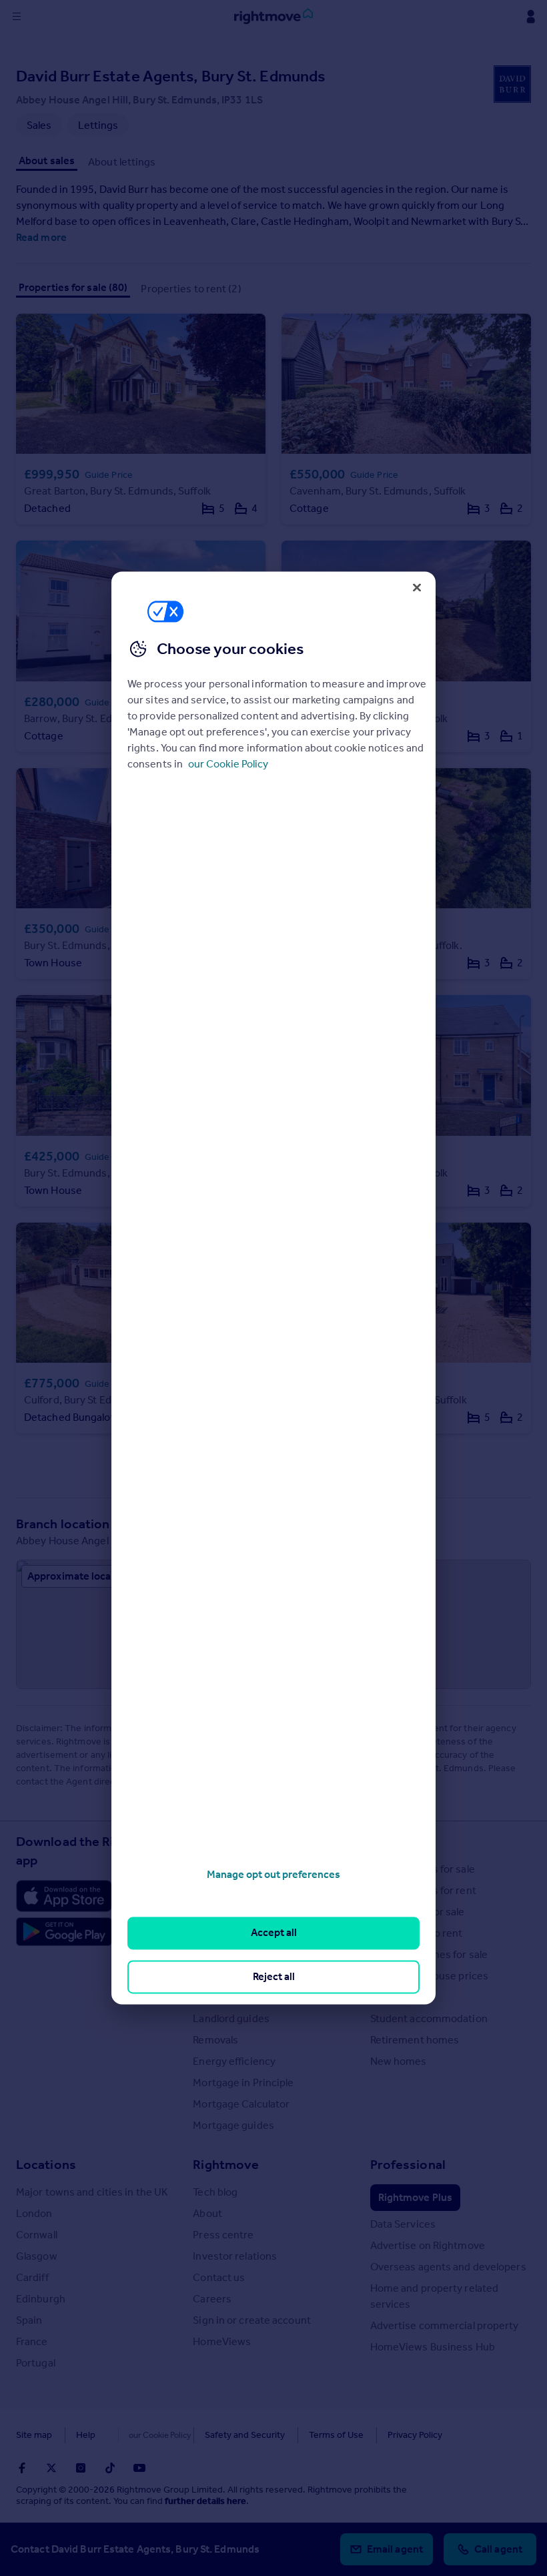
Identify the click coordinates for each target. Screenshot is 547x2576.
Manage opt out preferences (273, 1874)
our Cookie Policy (228, 764)
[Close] (417, 587)
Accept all (274, 1933)
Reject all (274, 1976)
